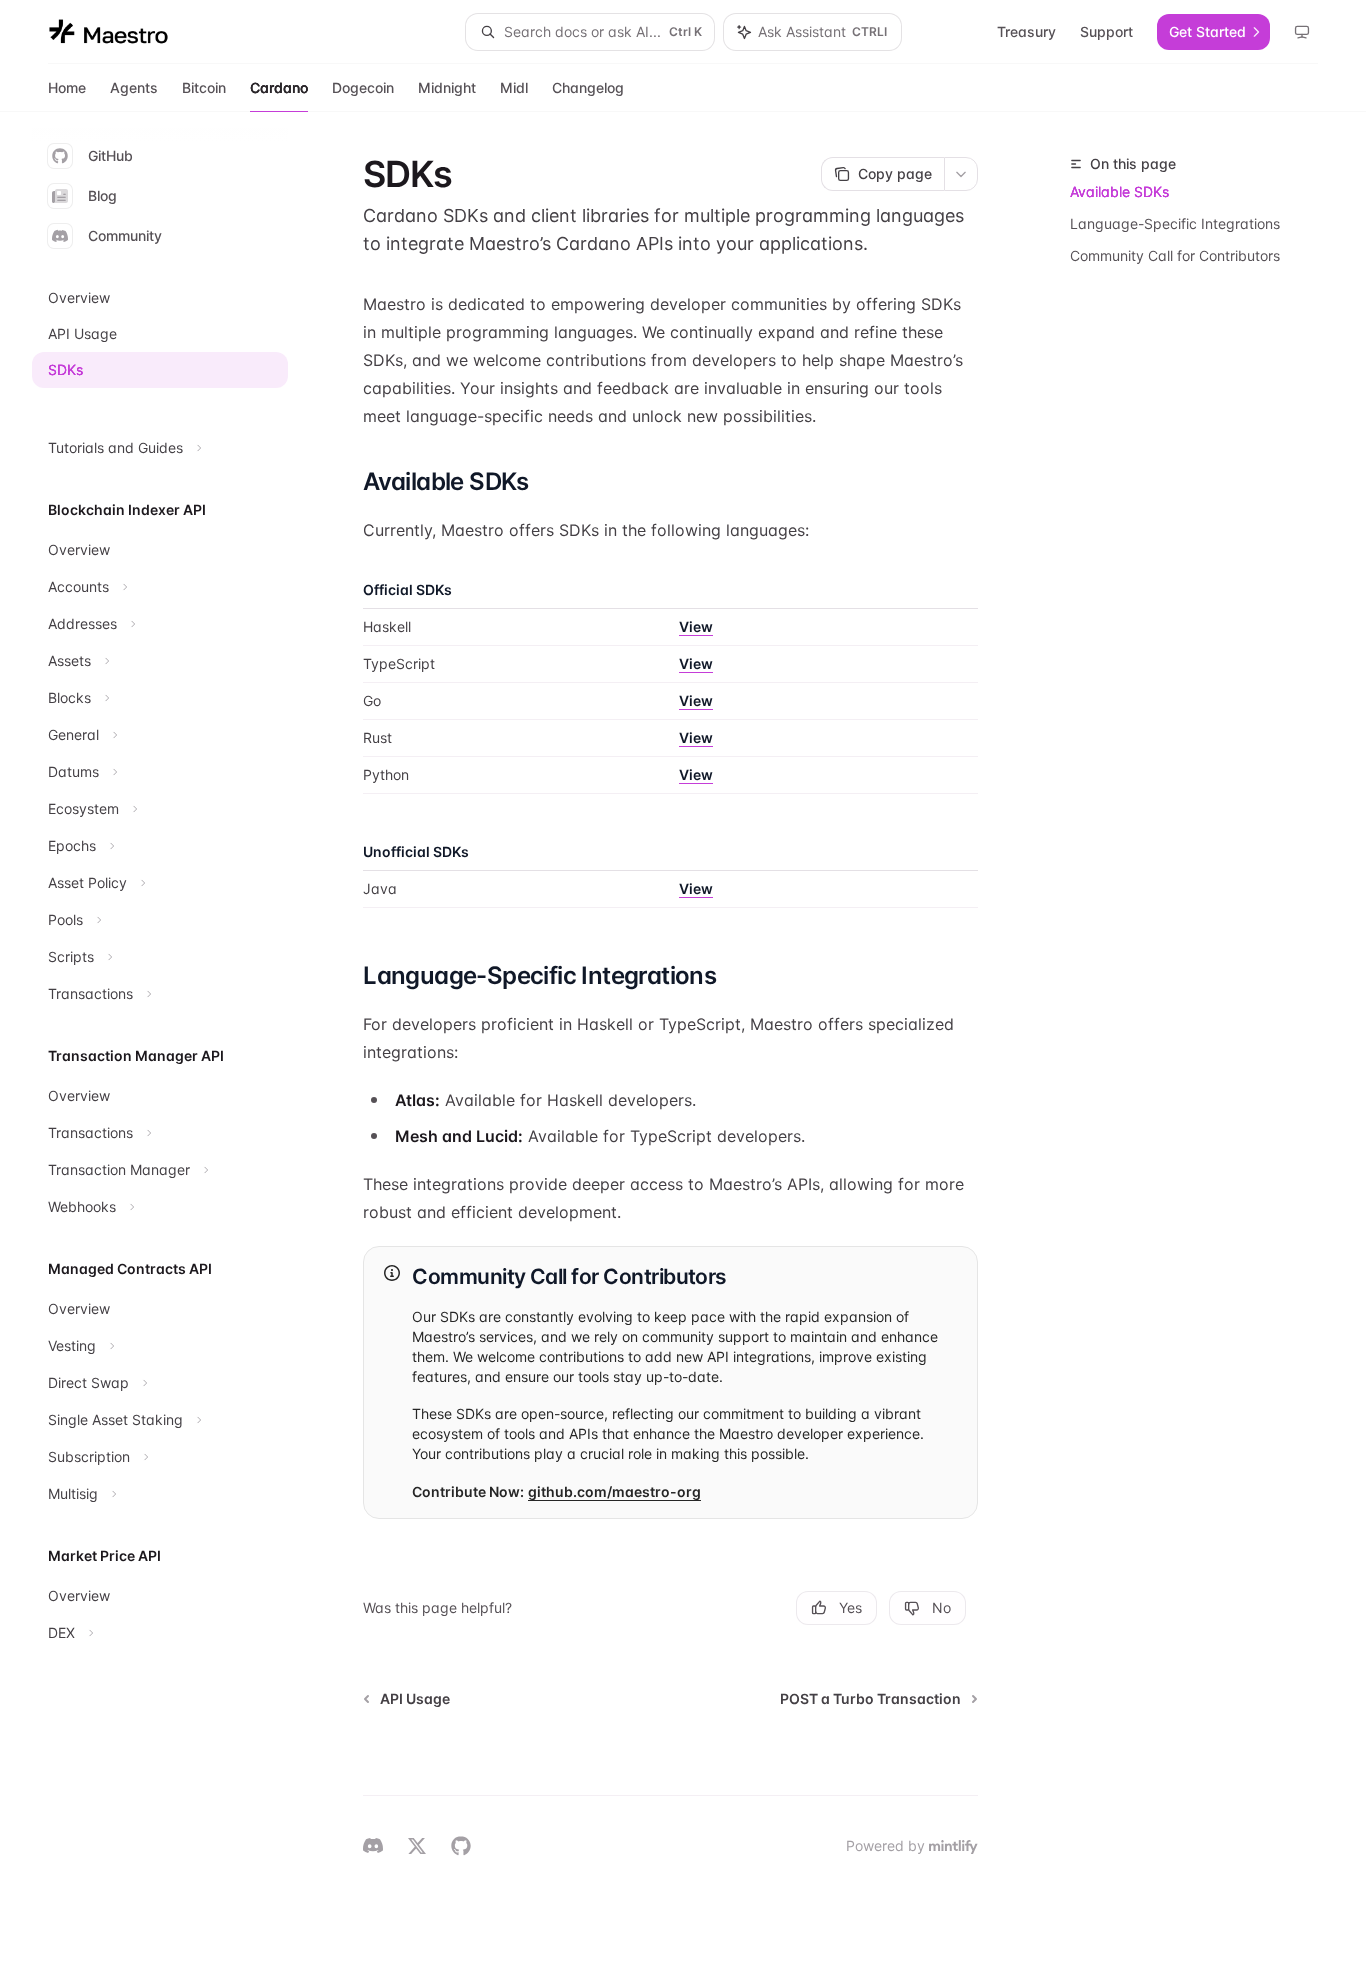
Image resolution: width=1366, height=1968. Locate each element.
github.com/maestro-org (614, 1491)
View (696, 626)
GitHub (110, 155)
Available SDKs (1119, 191)
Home (67, 87)
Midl (514, 87)
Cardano (279, 87)
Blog (102, 195)
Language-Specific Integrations (1175, 223)
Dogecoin (363, 87)
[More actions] (961, 174)
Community (125, 235)
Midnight (447, 87)
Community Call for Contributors (1175, 255)
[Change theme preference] (1302, 32)
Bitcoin (204, 87)
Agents (134, 87)
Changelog (588, 87)
